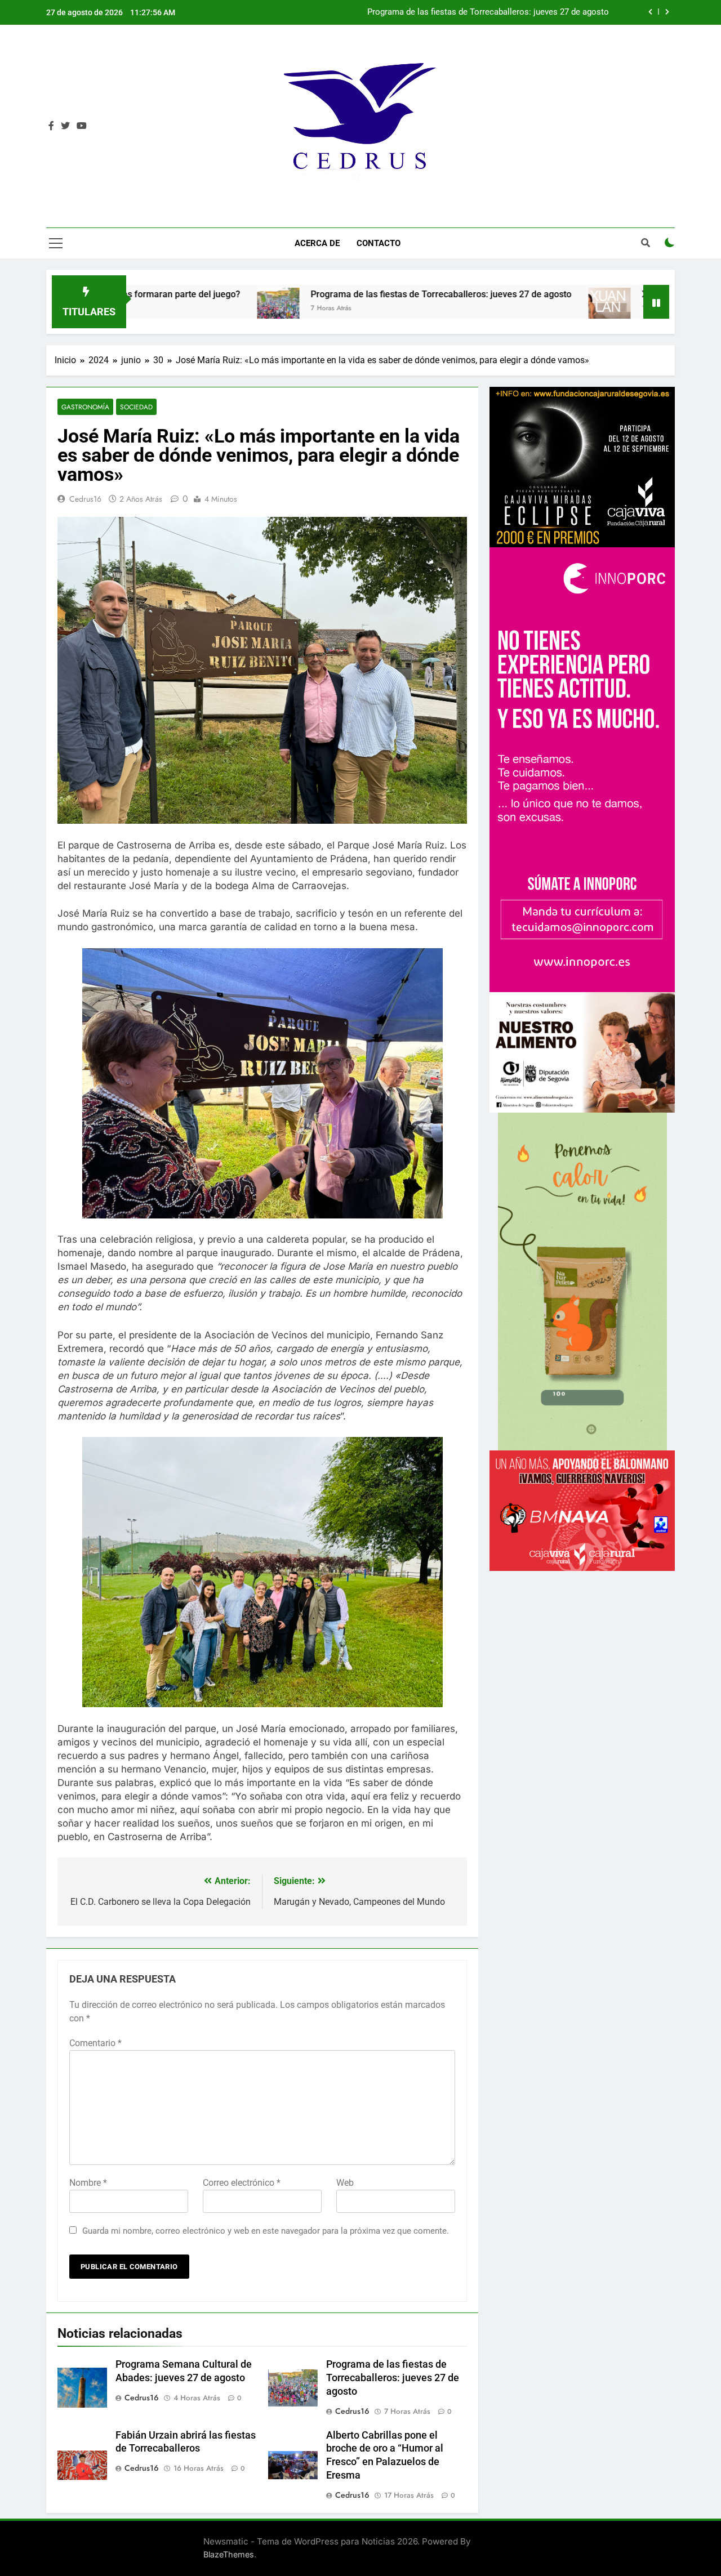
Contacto (379, 243)
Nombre (88, 2183)
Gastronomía (85, 407)
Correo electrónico (242, 2183)
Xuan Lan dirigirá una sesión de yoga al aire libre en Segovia (497, 12)
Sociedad (136, 407)
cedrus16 (85, 499)
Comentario (95, 2043)
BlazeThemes (229, 2554)
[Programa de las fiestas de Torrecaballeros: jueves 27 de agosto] (136, 309)
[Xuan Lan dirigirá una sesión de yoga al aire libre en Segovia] (467, 309)
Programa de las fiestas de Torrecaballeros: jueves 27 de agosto (299, 294)
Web (345, 2183)
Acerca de (317, 243)
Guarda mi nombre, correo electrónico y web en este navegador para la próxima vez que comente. (266, 2231)
